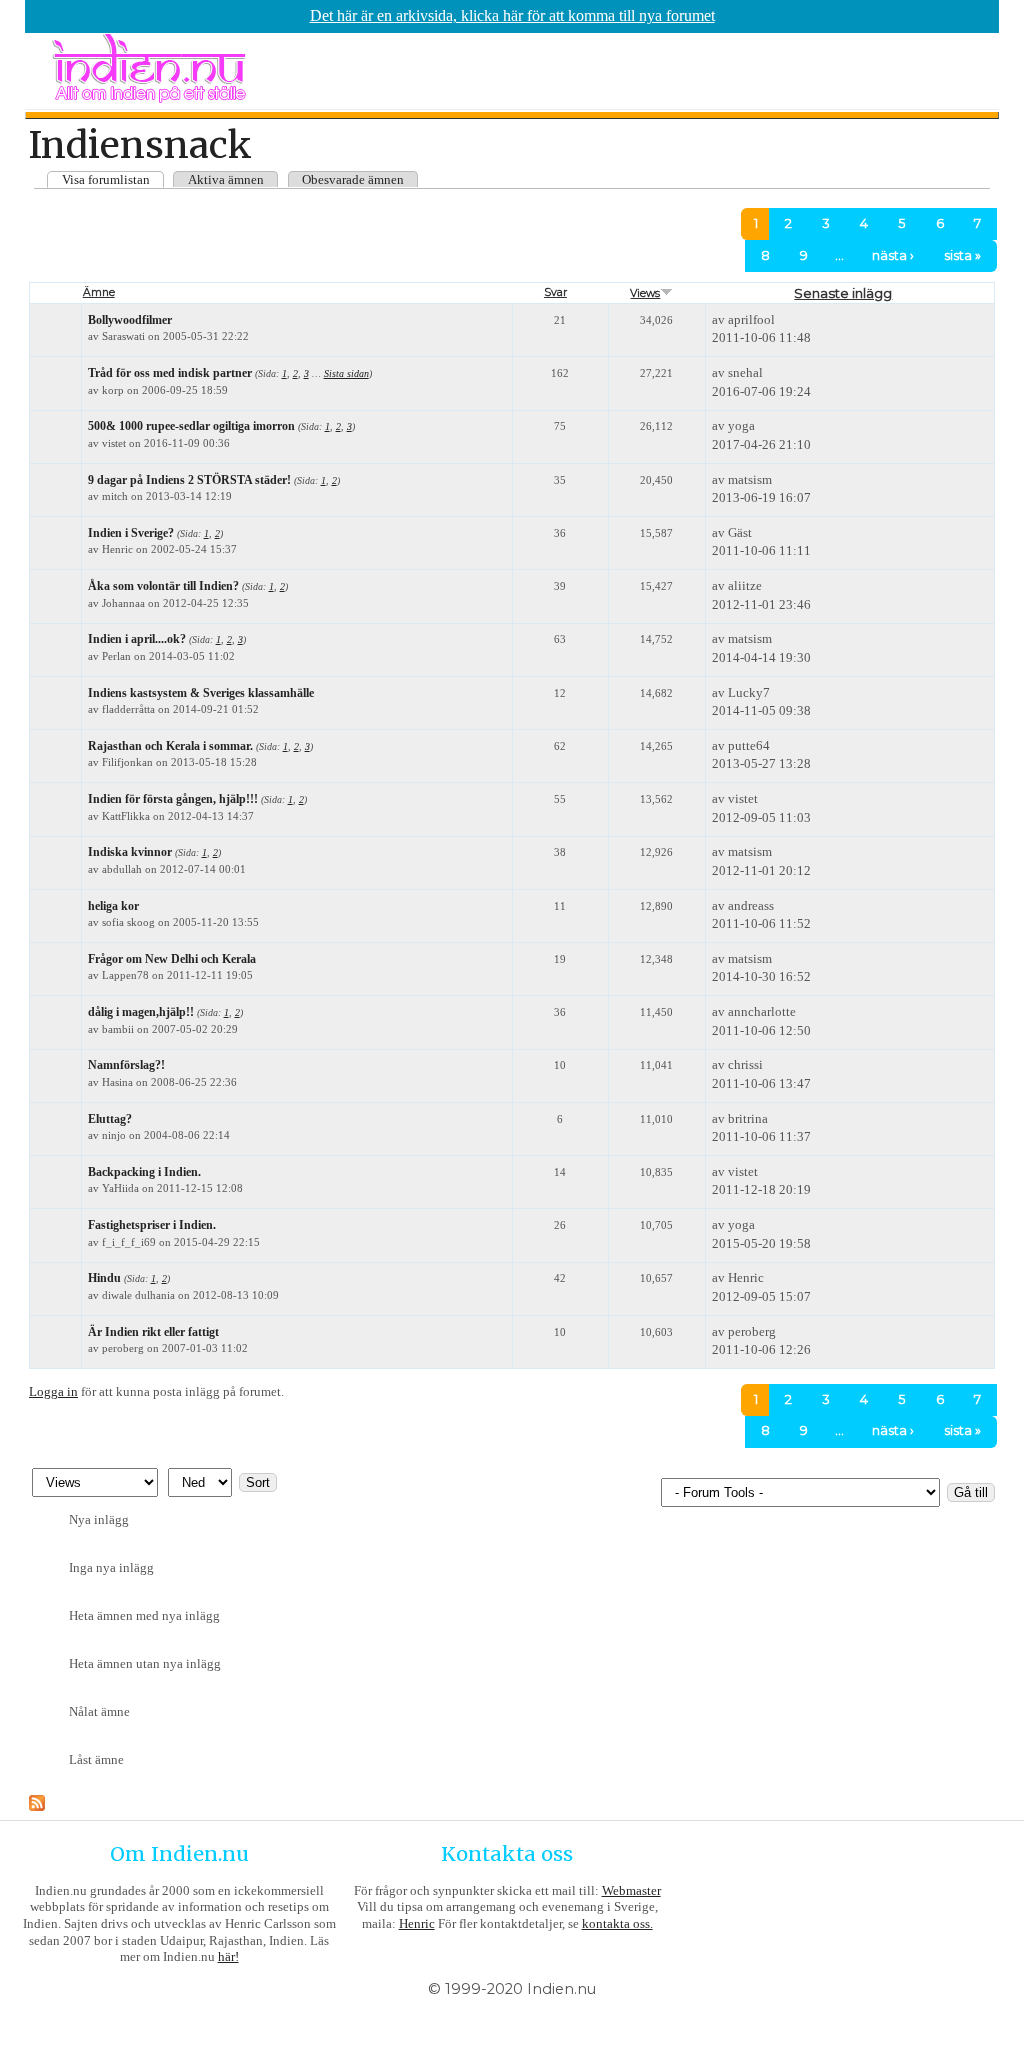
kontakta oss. (617, 1923)
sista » (962, 255)
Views (645, 293)
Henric (417, 1923)
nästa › (893, 255)
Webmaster (631, 1890)
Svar (555, 292)
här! (228, 1956)
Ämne (99, 292)
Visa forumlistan (106, 179)
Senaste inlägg (843, 293)
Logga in (53, 1391)
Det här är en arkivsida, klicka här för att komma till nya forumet (512, 15)
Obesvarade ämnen (353, 179)
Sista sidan (346, 373)
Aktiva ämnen (226, 179)
